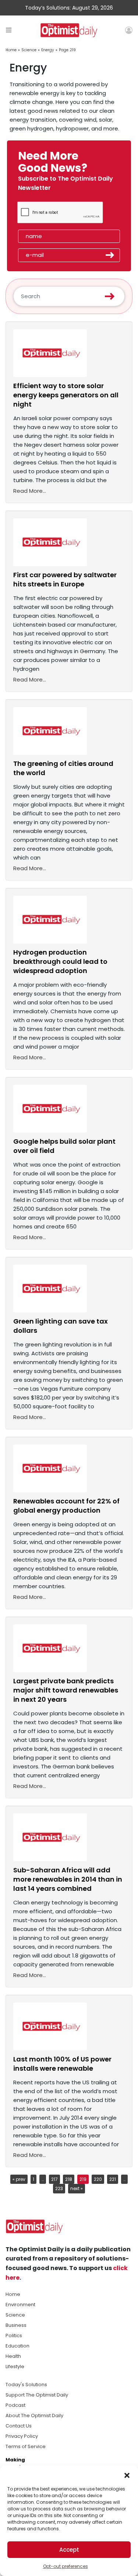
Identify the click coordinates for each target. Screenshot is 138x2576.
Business (16, 2325)
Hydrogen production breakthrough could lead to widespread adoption (60, 961)
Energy (48, 50)
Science (29, 50)
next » (77, 2188)
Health (13, 2356)
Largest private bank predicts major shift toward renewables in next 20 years (66, 1690)
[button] (127, 2475)
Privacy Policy (22, 2436)
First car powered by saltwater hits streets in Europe (65, 579)
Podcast (15, 2405)
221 (113, 2179)
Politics (14, 2336)
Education (17, 2346)
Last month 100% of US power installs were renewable (62, 2064)
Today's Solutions (26, 2385)
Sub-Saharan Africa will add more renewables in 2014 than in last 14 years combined (68, 1879)
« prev (19, 2179)
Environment (20, 2305)
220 (98, 2179)
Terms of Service (26, 2446)
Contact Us (19, 2426)
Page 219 (67, 50)
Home (11, 50)
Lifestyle (15, 2366)
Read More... (30, 491)
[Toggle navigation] (9, 30)
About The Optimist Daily (34, 2415)
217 (54, 2179)
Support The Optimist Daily (37, 2395)
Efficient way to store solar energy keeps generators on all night (66, 395)
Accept (69, 2550)
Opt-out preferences (66, 2566)
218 (69, 2179)
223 (59, 2188)
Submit (110, 255)
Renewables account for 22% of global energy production (66, 1506)
